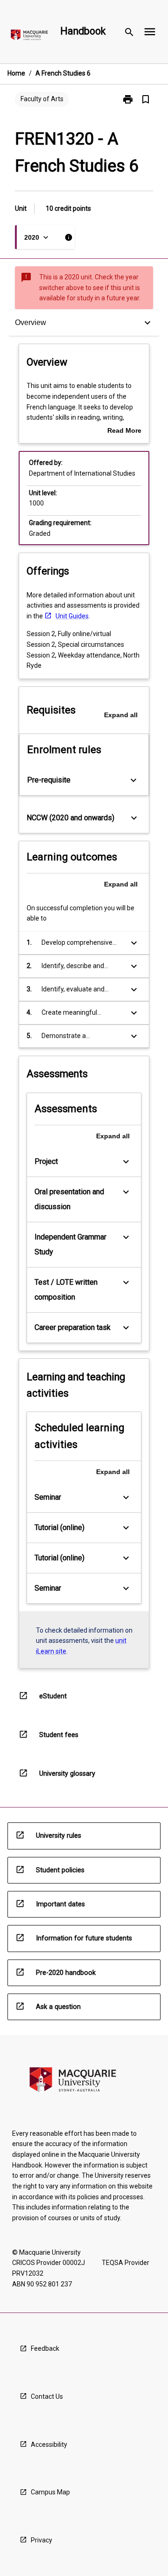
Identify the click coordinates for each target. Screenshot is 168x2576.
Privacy (42, 2540)
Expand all (121, 715)
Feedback (45, 2348)
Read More (124, 431)
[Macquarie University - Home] (29, 37)
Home (16, 73)
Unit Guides (72, 616)
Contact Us (47, 2396)
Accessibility (49, 2444)
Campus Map (50, 2492)
